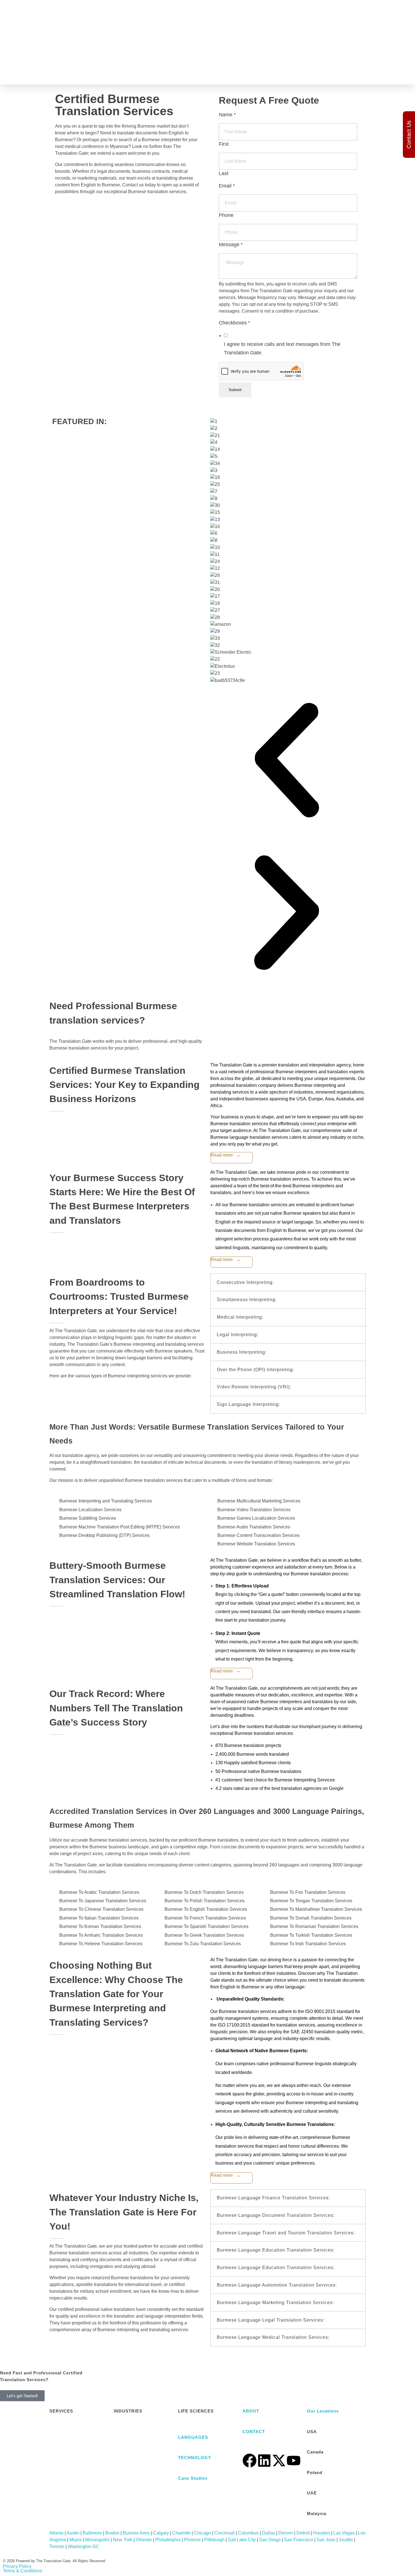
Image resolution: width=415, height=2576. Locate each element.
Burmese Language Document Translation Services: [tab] (276, 2215)
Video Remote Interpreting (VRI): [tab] (254, 1387)
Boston (112, 2533)
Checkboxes (234, 323)
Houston (322, 2533)
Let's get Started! (22, 2396)
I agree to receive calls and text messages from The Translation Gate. (282, 348)
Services (172, 65)
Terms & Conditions (22, 2571)
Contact (313, 65)
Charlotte (181, 2533)
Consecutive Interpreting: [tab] (245, 1282)
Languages (265, 65)
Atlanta (56, 2533)
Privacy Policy (17, 2566)
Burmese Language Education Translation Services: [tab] (276, 2250)
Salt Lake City (242, 2540)
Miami (76, 2540)
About (292, 65)
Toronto (57, 2546)
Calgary (161, 2533)
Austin (73, 2533)
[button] (287, 760)
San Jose (326, 2540)
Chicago (202, 2533)
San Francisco (299, 2540)
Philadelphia (168, 2540)
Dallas (268, 2533)
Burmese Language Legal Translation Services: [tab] (271, 2320)
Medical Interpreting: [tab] (240, 1317)
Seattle (346, 2540)
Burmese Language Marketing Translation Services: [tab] (275, 2303)
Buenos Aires (136, 2533)
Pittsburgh (214, 2540)
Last (224, 173)
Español (283, 29)
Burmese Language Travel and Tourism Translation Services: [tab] (286, 2233)
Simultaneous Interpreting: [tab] (247, 1300)
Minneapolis (97, 2540)
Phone (226, 215)
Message (231, 245)
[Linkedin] (264, 2461)
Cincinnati (224, 2533)
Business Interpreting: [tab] (242, 1352)
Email (227, 186)
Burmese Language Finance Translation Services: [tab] (273, 2198)
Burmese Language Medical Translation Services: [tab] (273, 2337)
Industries (233, 65)
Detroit (303, 2533)
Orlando (144, 2540)
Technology (202, 65)
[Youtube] (294, 2461)
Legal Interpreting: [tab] (238, 1335)
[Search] (342, 26)
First (224, 144)
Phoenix (192, 2540)
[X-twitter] (279, 2461)
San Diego (270, 2540)
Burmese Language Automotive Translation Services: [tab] (277, 2285)
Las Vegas (344, 2533)
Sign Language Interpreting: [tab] (248, 1404)
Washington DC (84, 2546)
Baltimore (92, 2533)
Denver (286, 2533)
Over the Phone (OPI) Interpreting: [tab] (255, 1370)
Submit (235, 390)
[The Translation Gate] (83, 65)
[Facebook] (250, 2461)
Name (227, 115)
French (282, 40)
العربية (280, 18)
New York (123, 2540)
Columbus (248, 2533)
